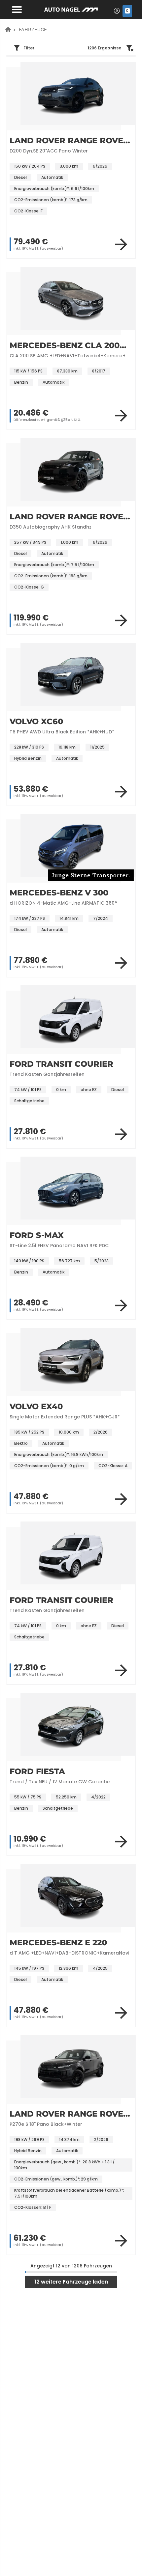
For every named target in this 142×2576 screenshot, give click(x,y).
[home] (8, 29)
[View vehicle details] (121, 244)
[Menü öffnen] (16, 9)
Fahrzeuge (33, 29)
